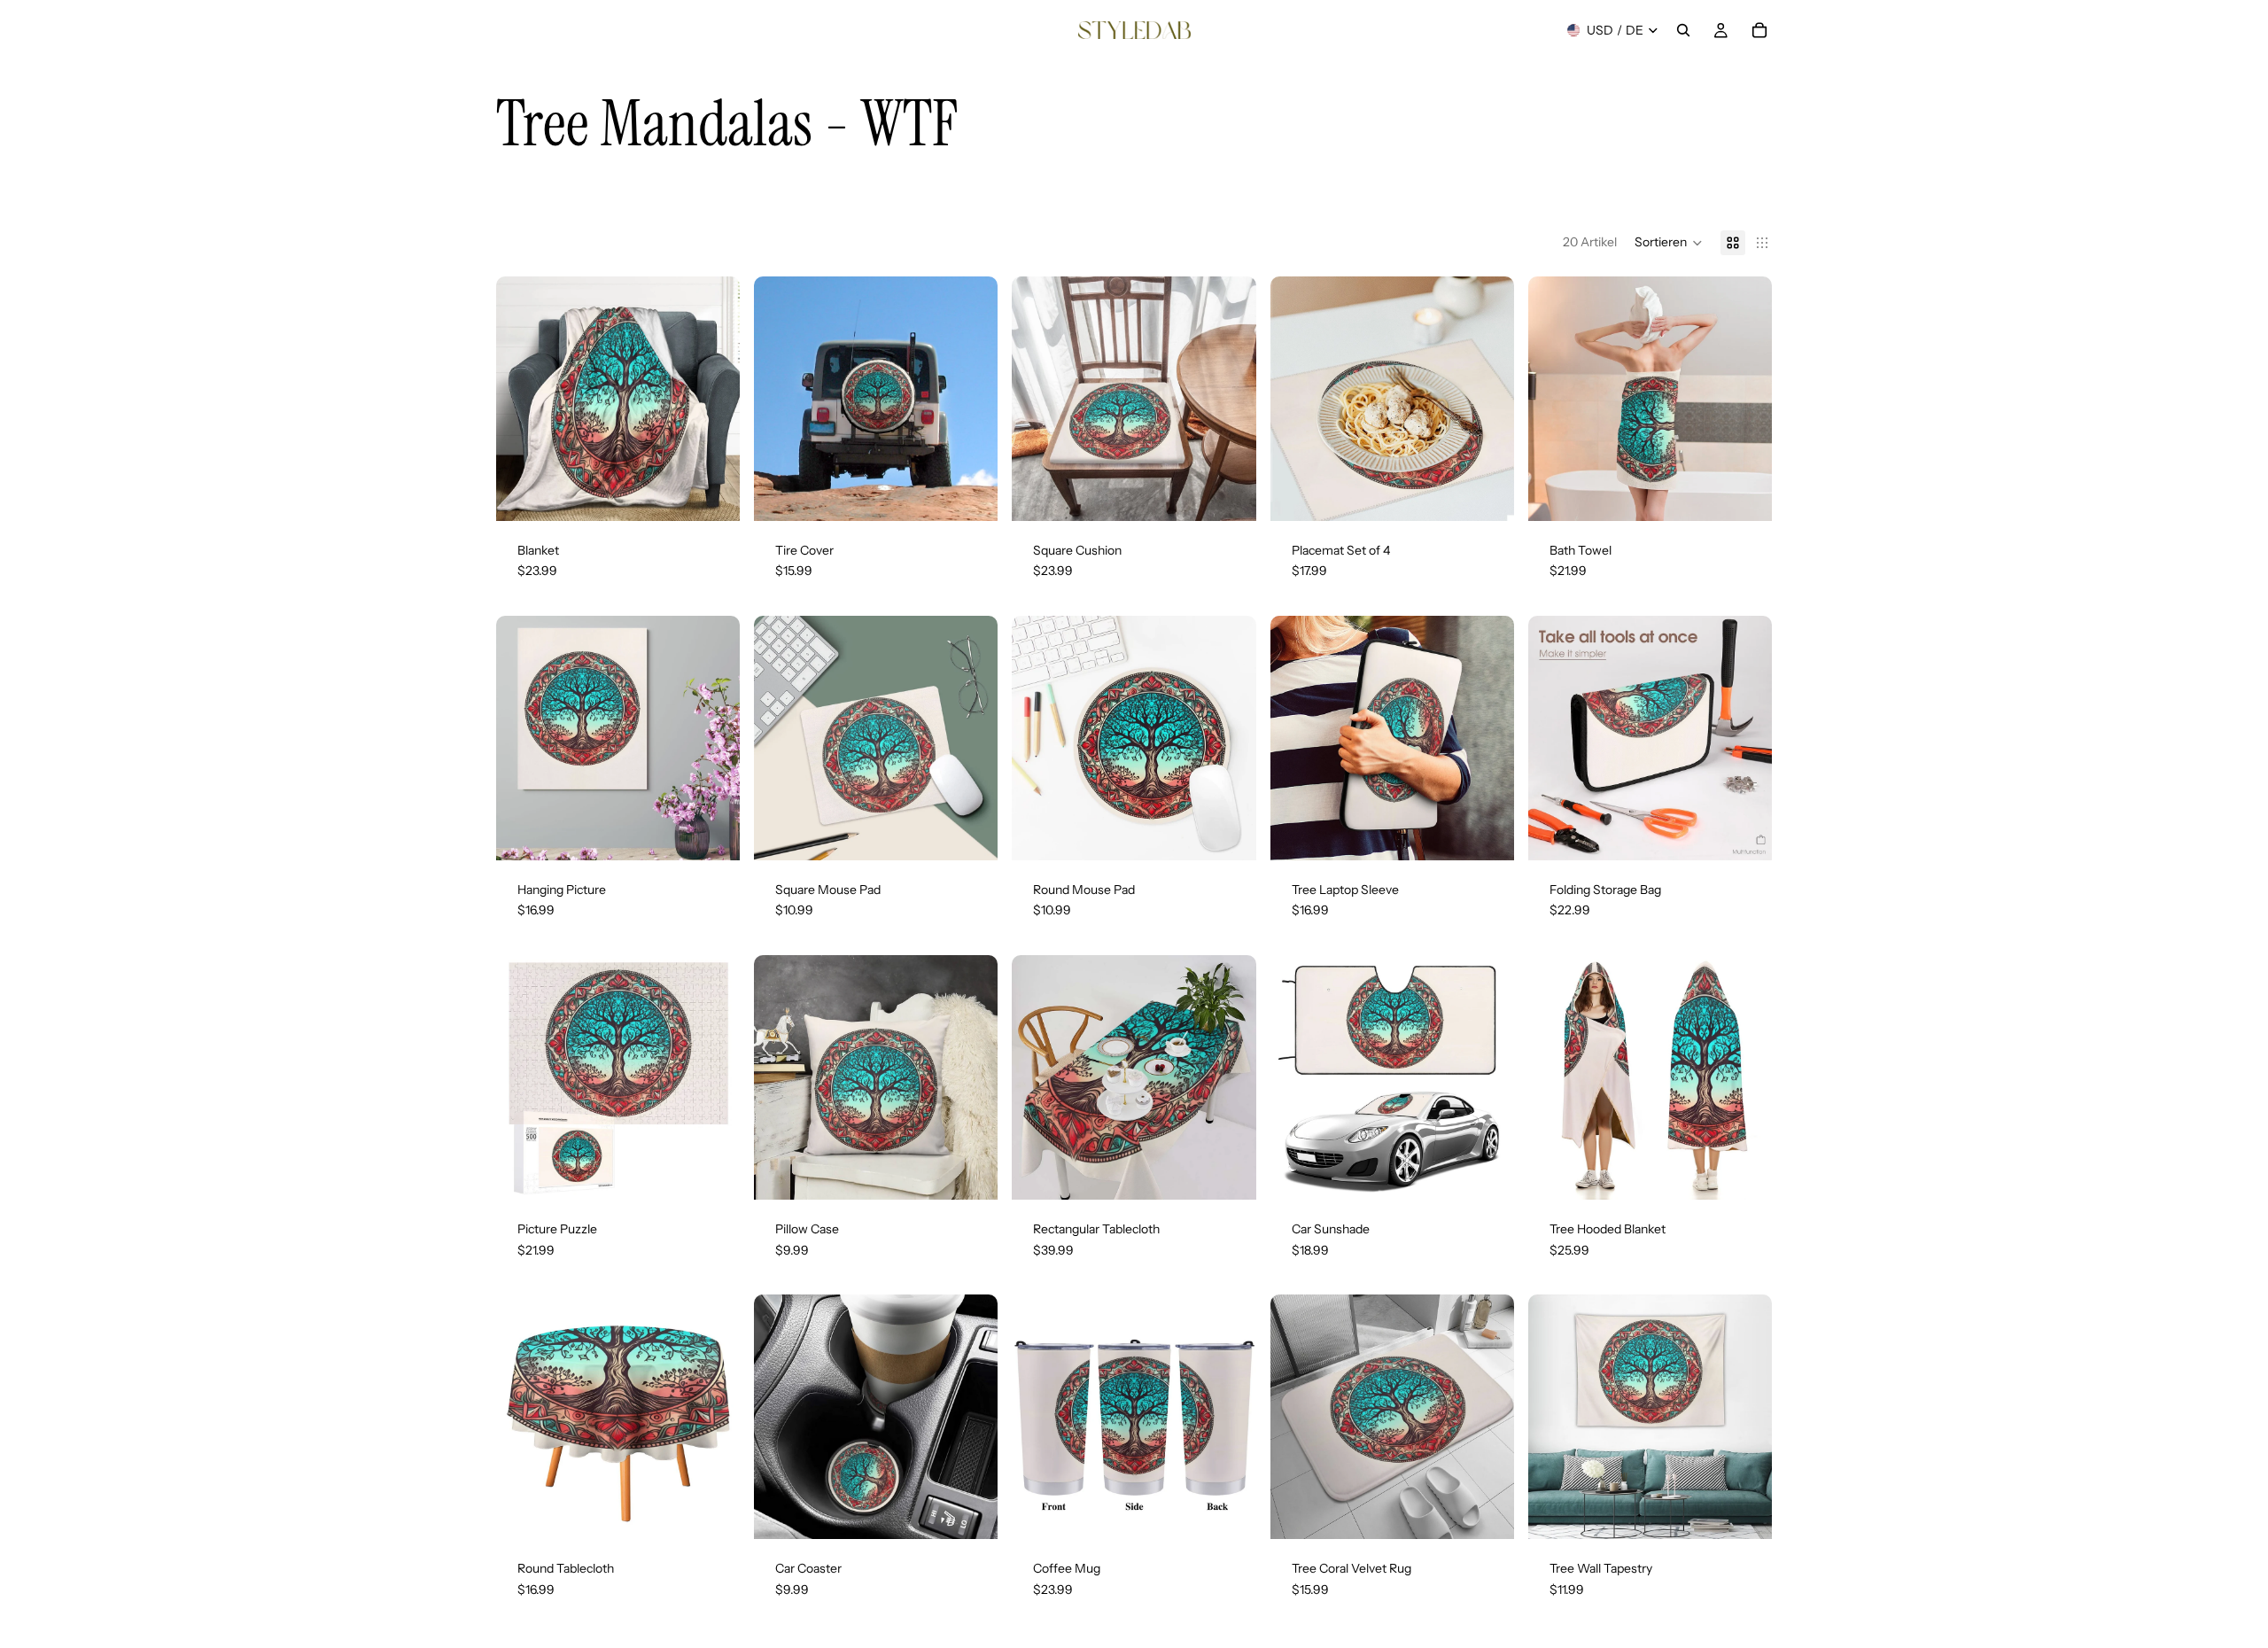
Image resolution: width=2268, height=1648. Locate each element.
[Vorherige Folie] (523, 399)
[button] (1669, 243)
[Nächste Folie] (713, 399)
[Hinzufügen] (1229, 494)
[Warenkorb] (1759, 30)
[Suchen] (1683, 30)
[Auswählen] (712, 494)
